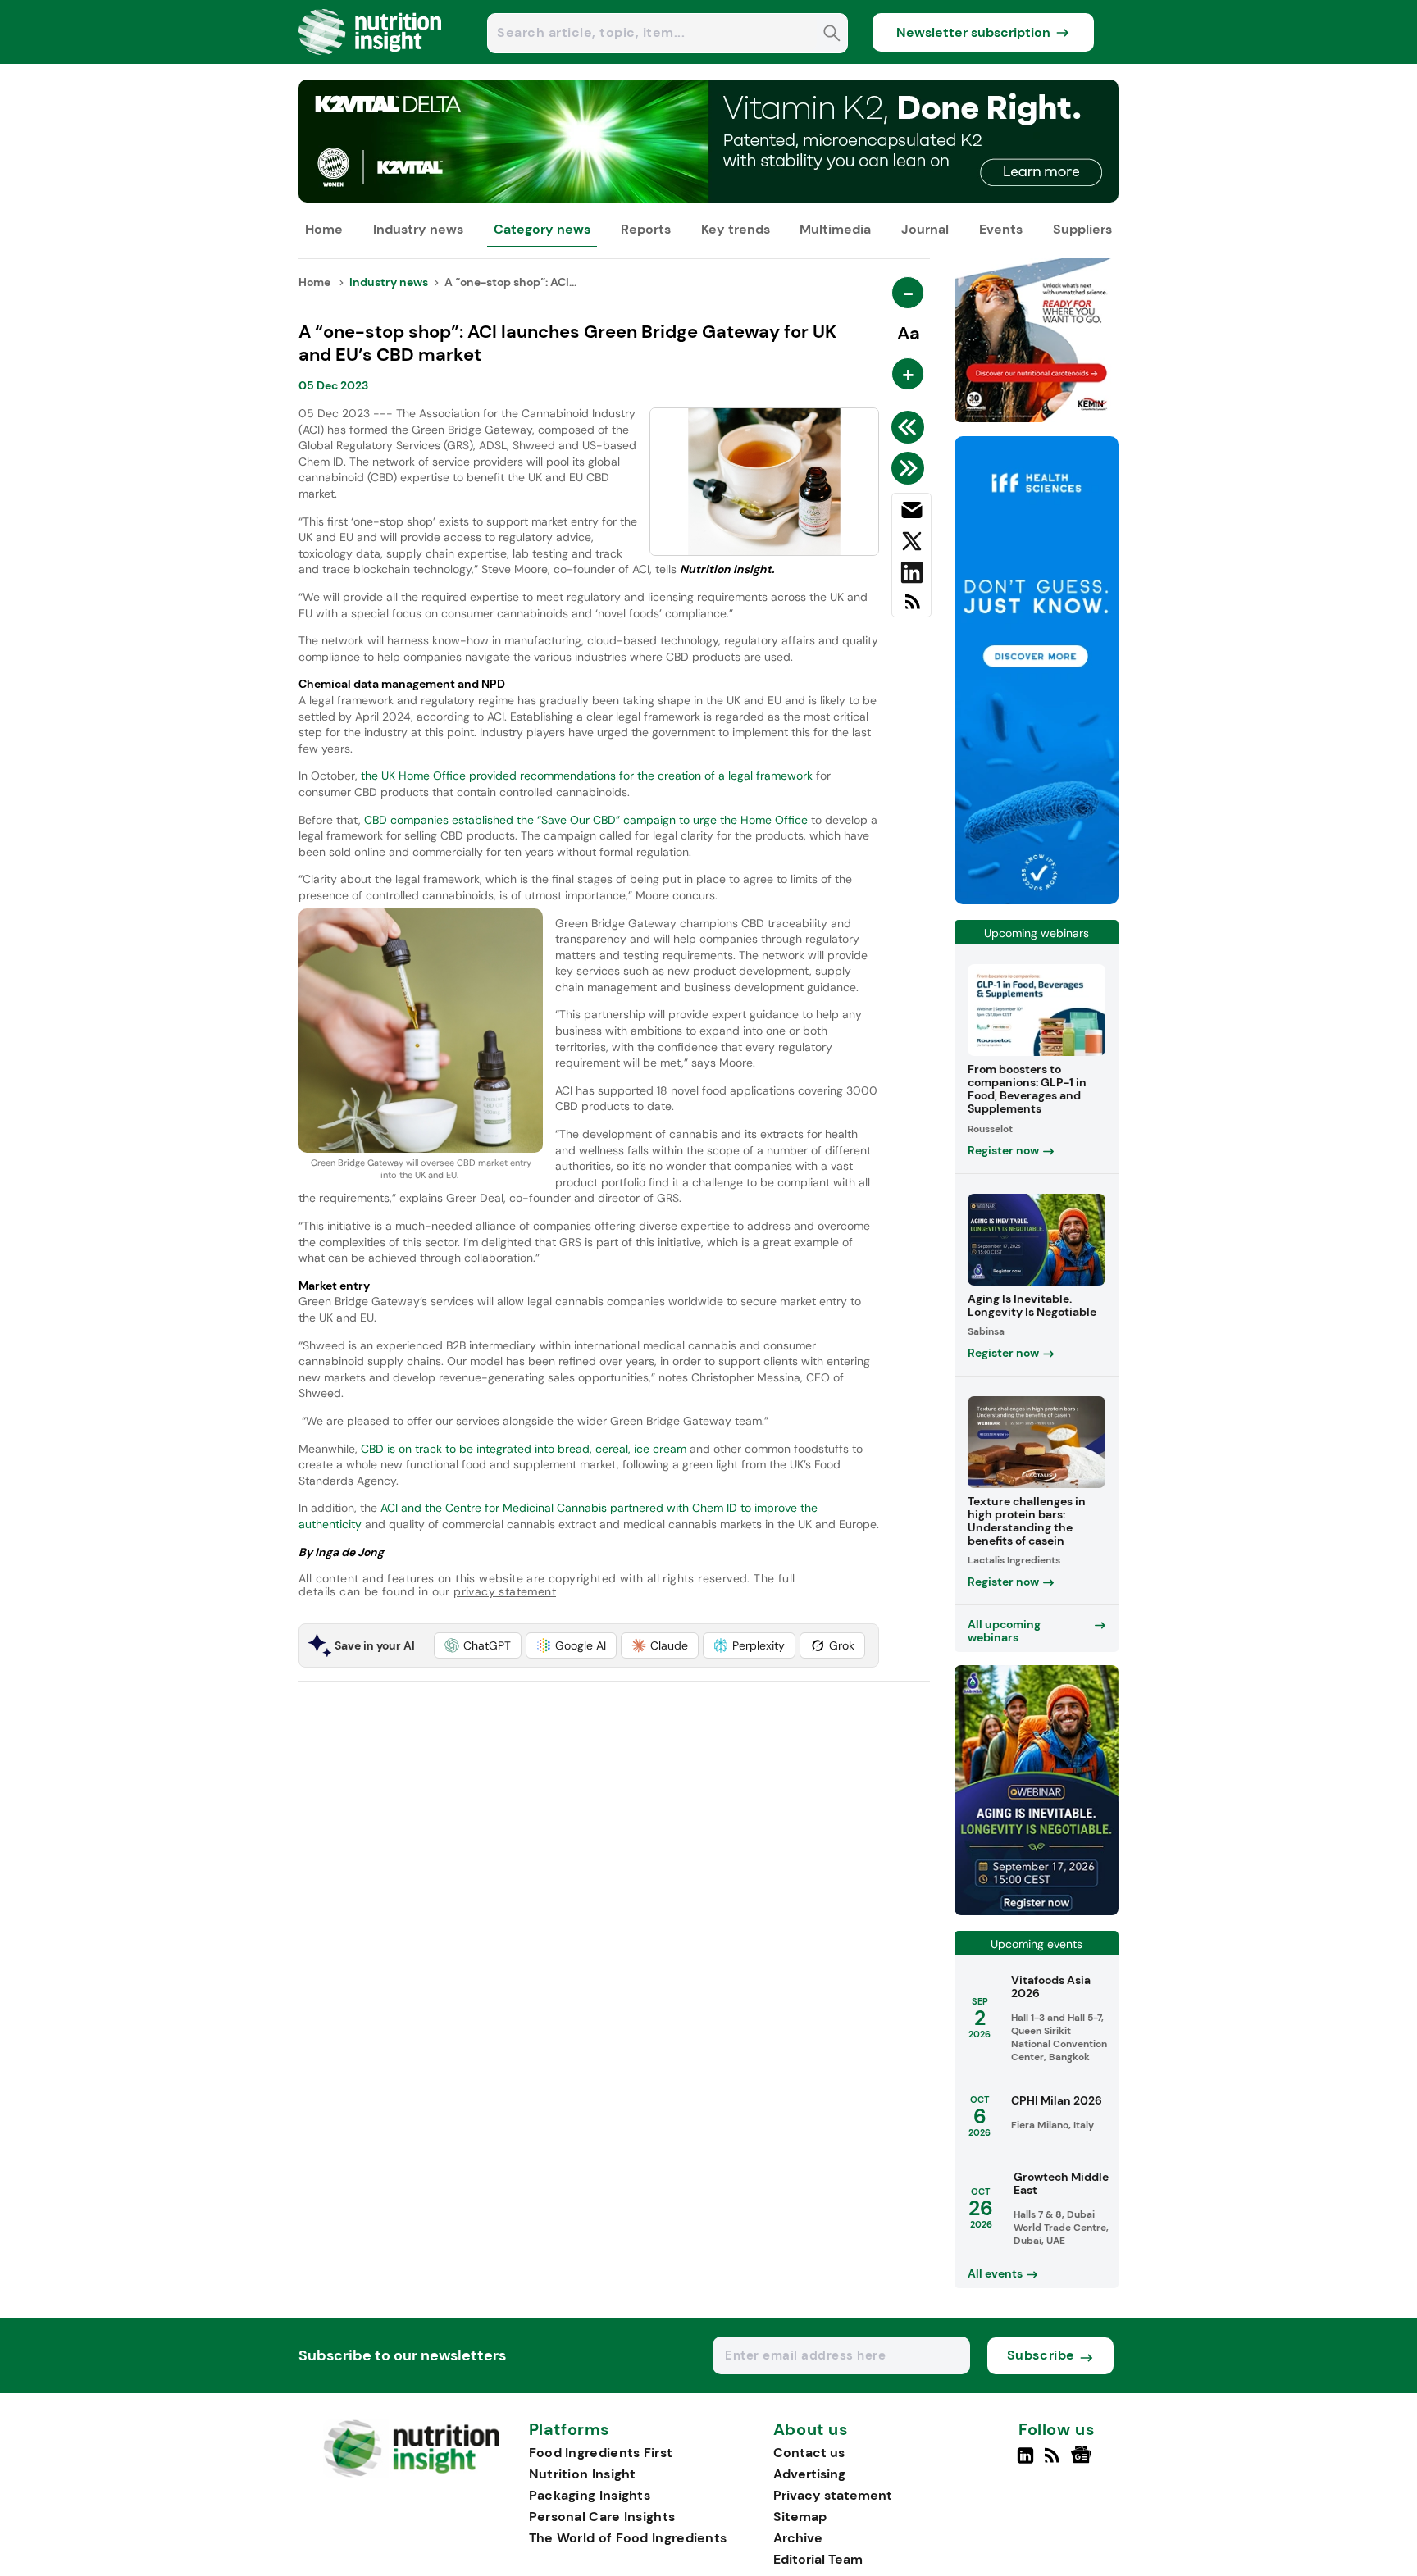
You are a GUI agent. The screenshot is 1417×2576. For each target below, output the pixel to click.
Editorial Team (818, 2559)
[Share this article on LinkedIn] (911, 576)
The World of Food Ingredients (628, 2538)
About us (811, 2430)
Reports (646, 229)
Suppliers (1082, 229)
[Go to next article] (911, 468)
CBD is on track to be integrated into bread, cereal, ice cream (524, 1449)
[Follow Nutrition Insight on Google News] (1084, 2462)
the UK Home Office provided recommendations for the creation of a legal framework (587, 776)
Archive (798, 2538)
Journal (925, 229)
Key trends (736, 229)
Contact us (809, 2453)
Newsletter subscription (973, 32)
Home (324, 229)
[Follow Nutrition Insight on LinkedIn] (1025, 2462)
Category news (542, 229)
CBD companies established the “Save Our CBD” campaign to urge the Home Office (586, 820)
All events (995, 2273)
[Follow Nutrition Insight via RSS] (1054, 2462)
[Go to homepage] (411, 2473)
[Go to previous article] (911, 427)
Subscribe (1041, 2355)
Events (1001, 229)
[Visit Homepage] (371, 59)
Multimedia (835, 229)
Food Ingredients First (601, 2453)
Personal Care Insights (602, 2517)
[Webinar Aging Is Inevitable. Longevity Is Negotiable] (1037, 1911)
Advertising (809, 2474)
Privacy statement (833, 2495)
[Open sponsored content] (708, 198)
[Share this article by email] (911, 513)
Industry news (418, 229)
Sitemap (800, 2517)
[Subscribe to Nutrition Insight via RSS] (911, 608)
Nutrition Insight (583, 2474)
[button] (478, 1645)
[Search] (832, 35)
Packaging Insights (590, 2495)
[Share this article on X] (911, 544)
